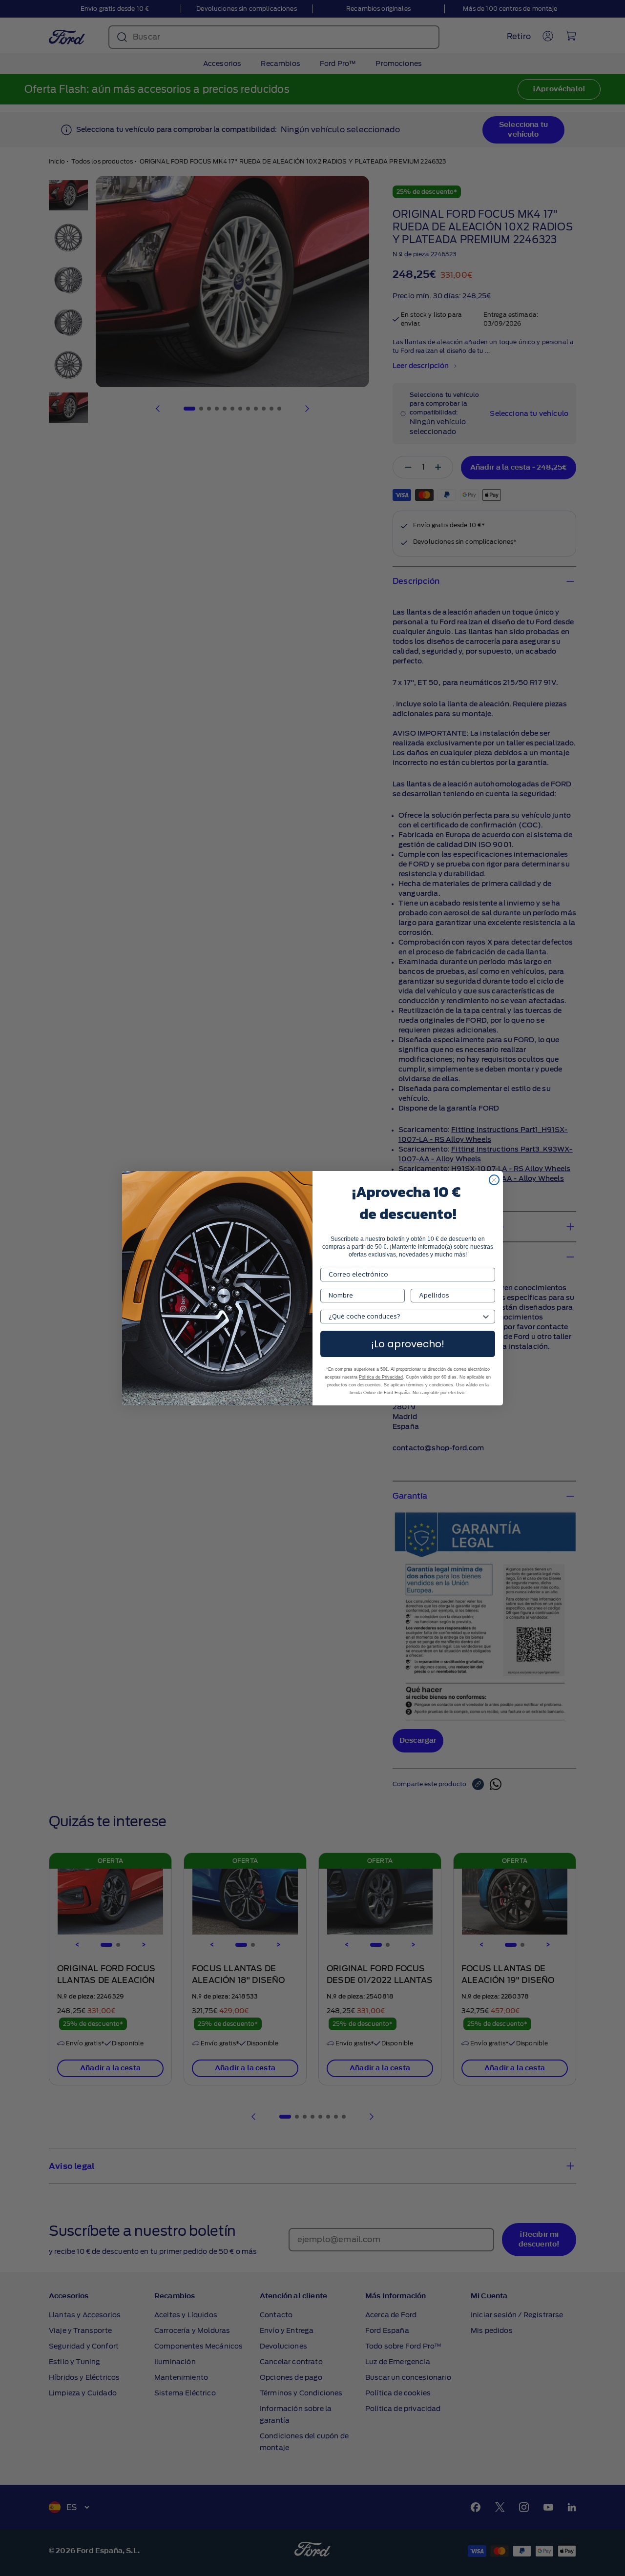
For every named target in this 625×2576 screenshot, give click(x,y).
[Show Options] (486, 1317)
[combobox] (405, 1317)
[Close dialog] (494, 1180)
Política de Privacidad (381, 1377)
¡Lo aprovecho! (408, 1344)
